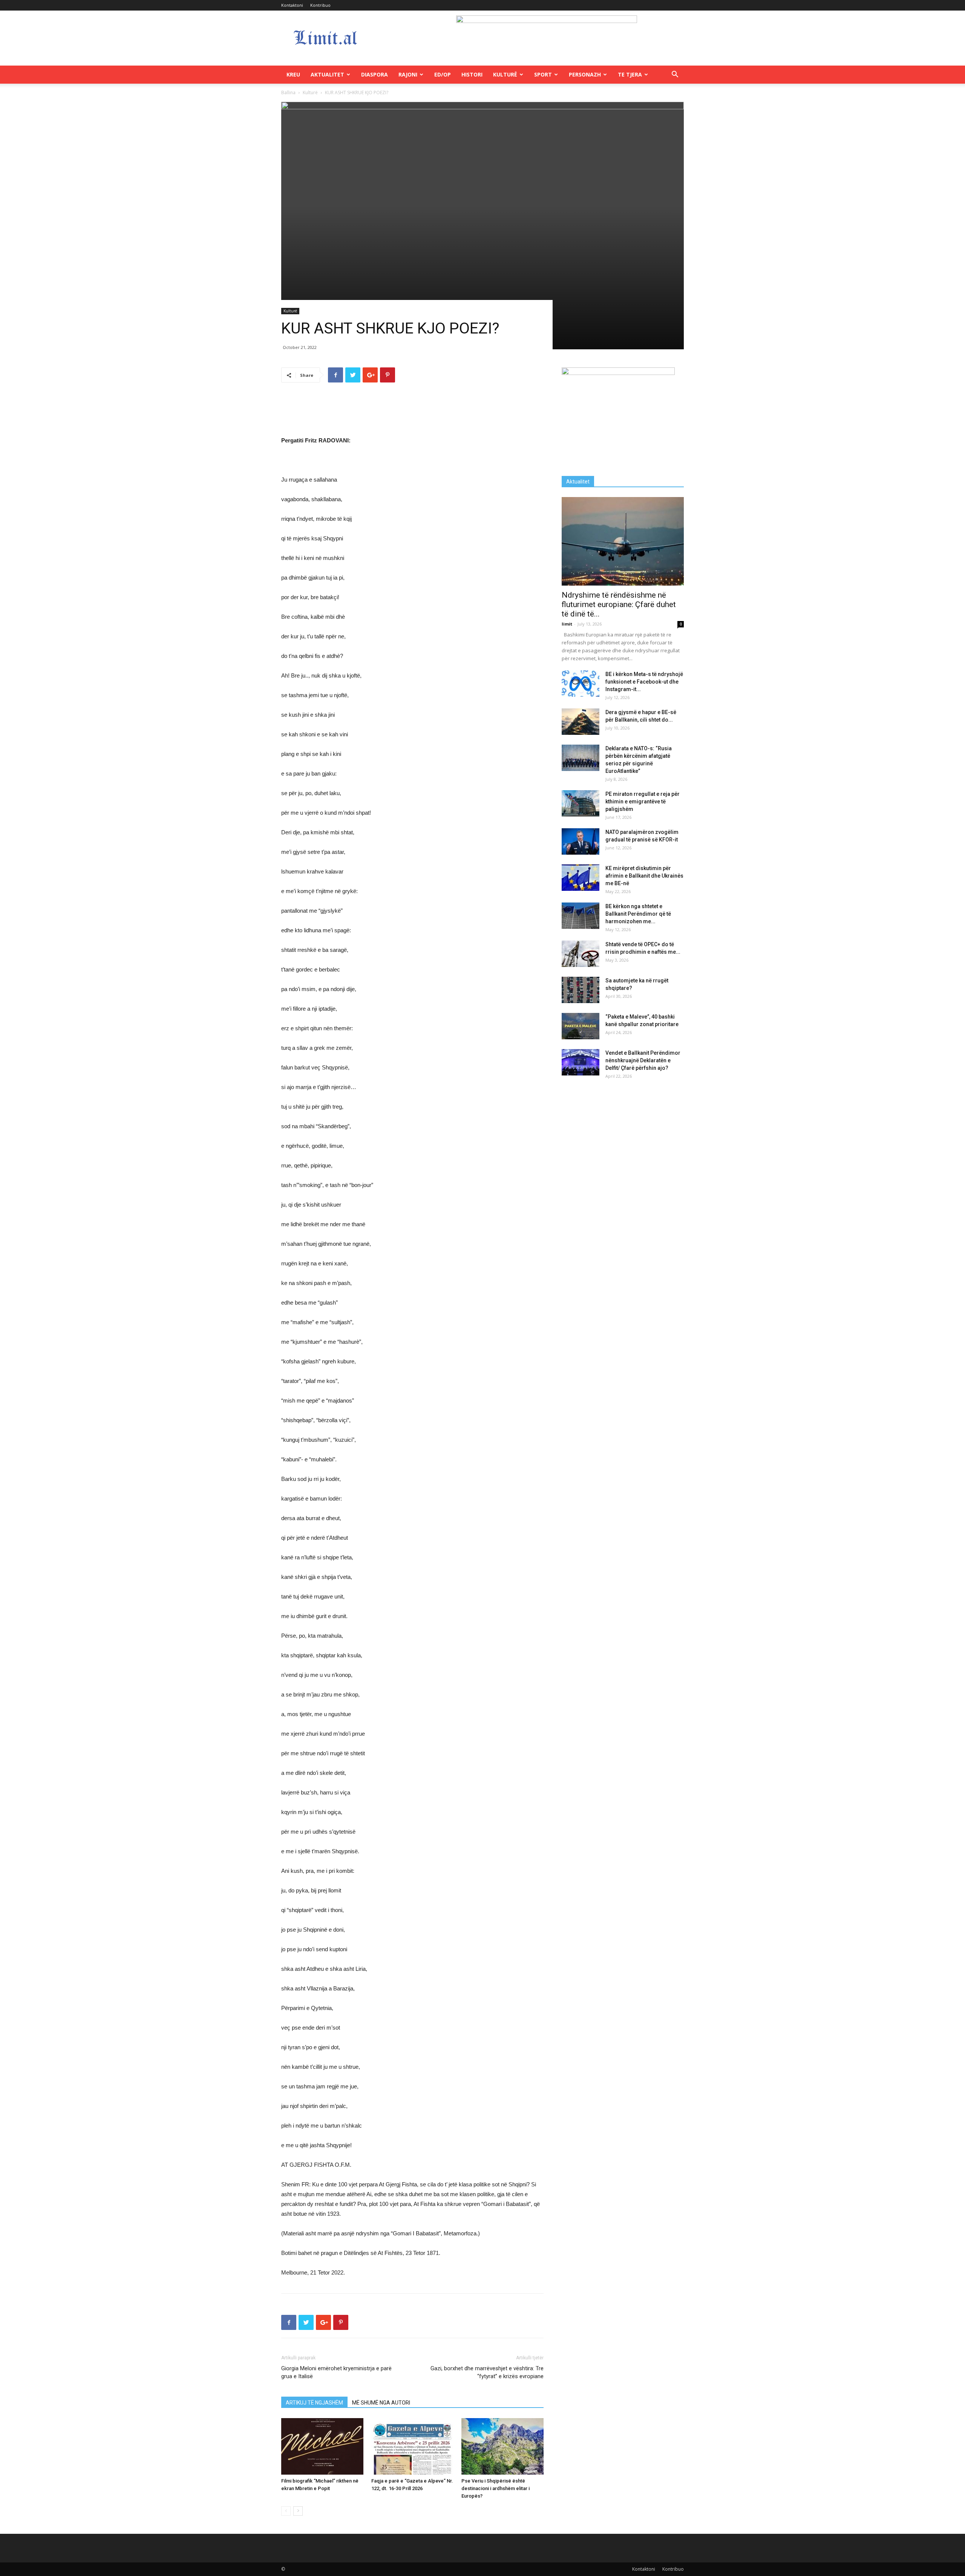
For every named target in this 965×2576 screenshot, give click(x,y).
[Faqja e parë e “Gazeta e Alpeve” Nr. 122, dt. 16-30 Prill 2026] (412, 2446)
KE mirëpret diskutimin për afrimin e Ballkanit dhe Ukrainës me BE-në (644, 876)
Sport (543, 74)
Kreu (293, 74)
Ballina (288, 93)
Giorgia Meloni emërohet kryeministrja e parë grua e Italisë (336, 2372)
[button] (675, 75)
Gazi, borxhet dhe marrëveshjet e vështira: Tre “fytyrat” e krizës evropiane (487, 2372)
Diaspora (375, 74)
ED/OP (443, 74)
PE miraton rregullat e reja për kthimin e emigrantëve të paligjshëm (643, 802)
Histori (472, 74)
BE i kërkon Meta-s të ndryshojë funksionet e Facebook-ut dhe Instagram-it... (644, 682)
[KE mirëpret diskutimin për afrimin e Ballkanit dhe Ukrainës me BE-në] (581, 878)
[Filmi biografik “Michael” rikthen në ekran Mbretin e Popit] (322, 2446)
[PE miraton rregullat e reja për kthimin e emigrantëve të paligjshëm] (581, 803)
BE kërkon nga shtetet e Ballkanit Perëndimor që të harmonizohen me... (638, 914)
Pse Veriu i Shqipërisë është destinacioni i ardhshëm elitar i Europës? (496, 2488)
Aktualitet (327, 74)
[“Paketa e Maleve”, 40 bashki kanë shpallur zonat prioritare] (581, 1026)
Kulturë (505, 74)
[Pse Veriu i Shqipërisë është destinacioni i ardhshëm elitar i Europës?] (502, 2446)
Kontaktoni (292, 5)
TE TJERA (630, 74)
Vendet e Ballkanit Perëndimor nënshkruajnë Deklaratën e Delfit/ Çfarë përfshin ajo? (643, 1060)
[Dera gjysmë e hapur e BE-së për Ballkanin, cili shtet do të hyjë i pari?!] (581, 722)
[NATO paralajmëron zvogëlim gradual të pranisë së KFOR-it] (581, 841)
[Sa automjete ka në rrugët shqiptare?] (581, 990)
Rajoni (408, 74)
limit (567, 624)
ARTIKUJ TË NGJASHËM (314, 2403)
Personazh (585, 74)
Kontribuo (320, 5)
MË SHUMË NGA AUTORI (381, 2403)
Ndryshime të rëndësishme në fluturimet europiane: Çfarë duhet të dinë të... (619, 604)
